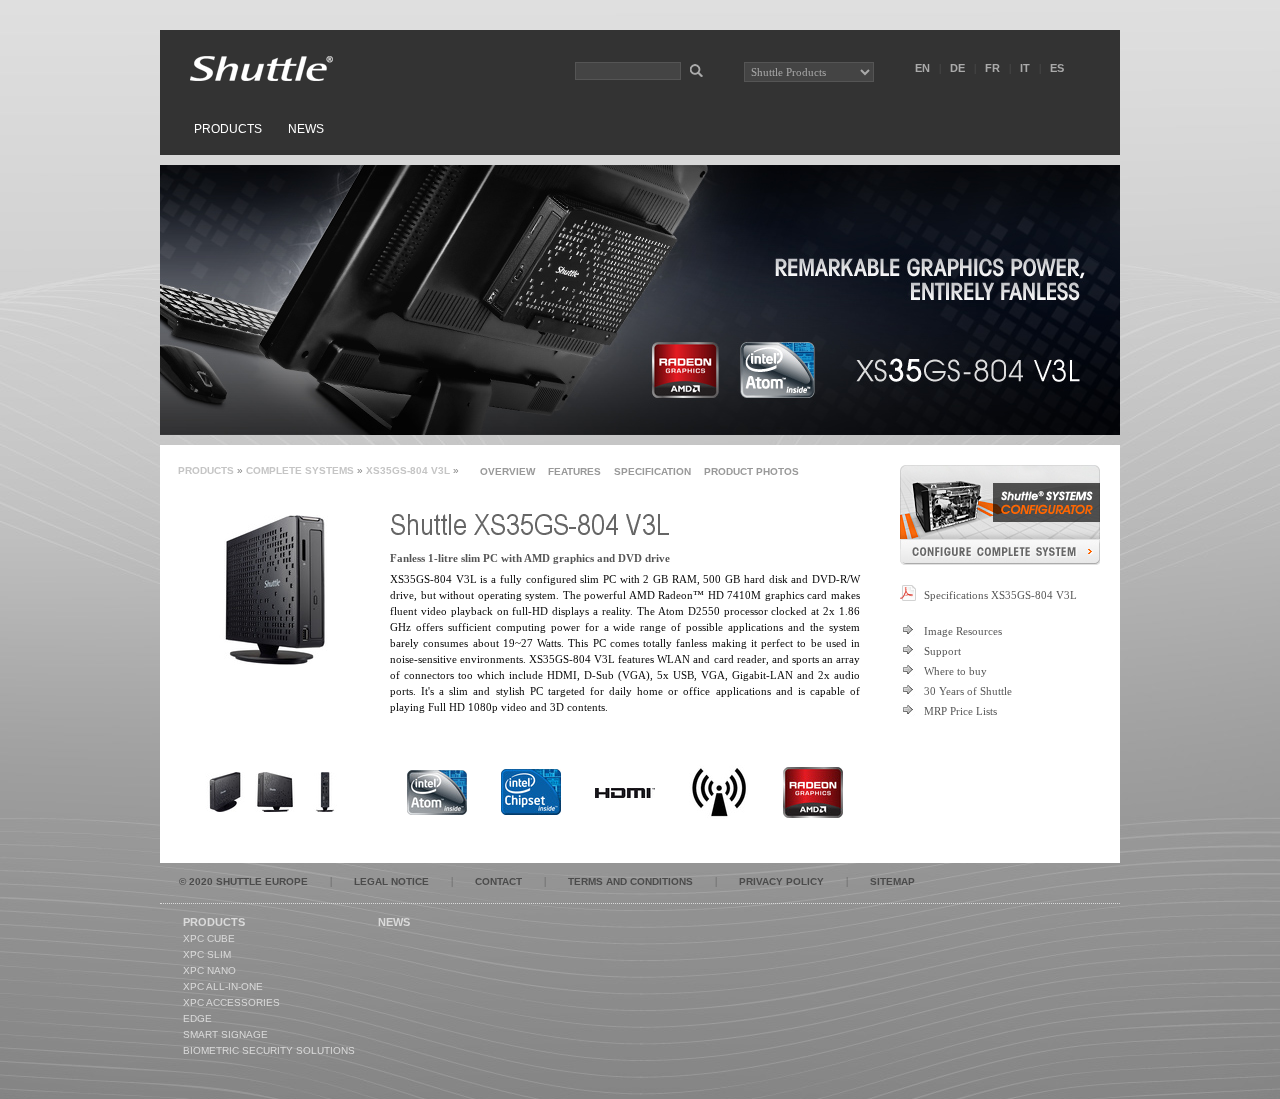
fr (992, 68)
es (1057, 68)
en (922, 68)
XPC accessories (231, 1002)
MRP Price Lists (960, 711)
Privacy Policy (781, 881)
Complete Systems (300, 470)
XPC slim (207, 954)
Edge (197, 1018)
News (306, 129)
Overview (507, 471)
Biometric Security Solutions (269, 1050)
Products (228, 129)
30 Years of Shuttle (968, 691)
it (1025, 68)
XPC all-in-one (223, 986)
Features (574, 471)
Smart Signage (225, 1034)
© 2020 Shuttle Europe (243, 881)
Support (942, 651)
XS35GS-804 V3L (408, 470)
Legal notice (391, 881)
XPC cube (209, 938)
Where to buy (955, 671)
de (957, 68)
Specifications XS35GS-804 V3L (1000, 595)
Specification (652, 471)
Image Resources (963, 631)
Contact (498, 881)
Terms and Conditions (630, 881)
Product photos (751, 471)
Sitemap (892, 881)
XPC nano (209, 970)
